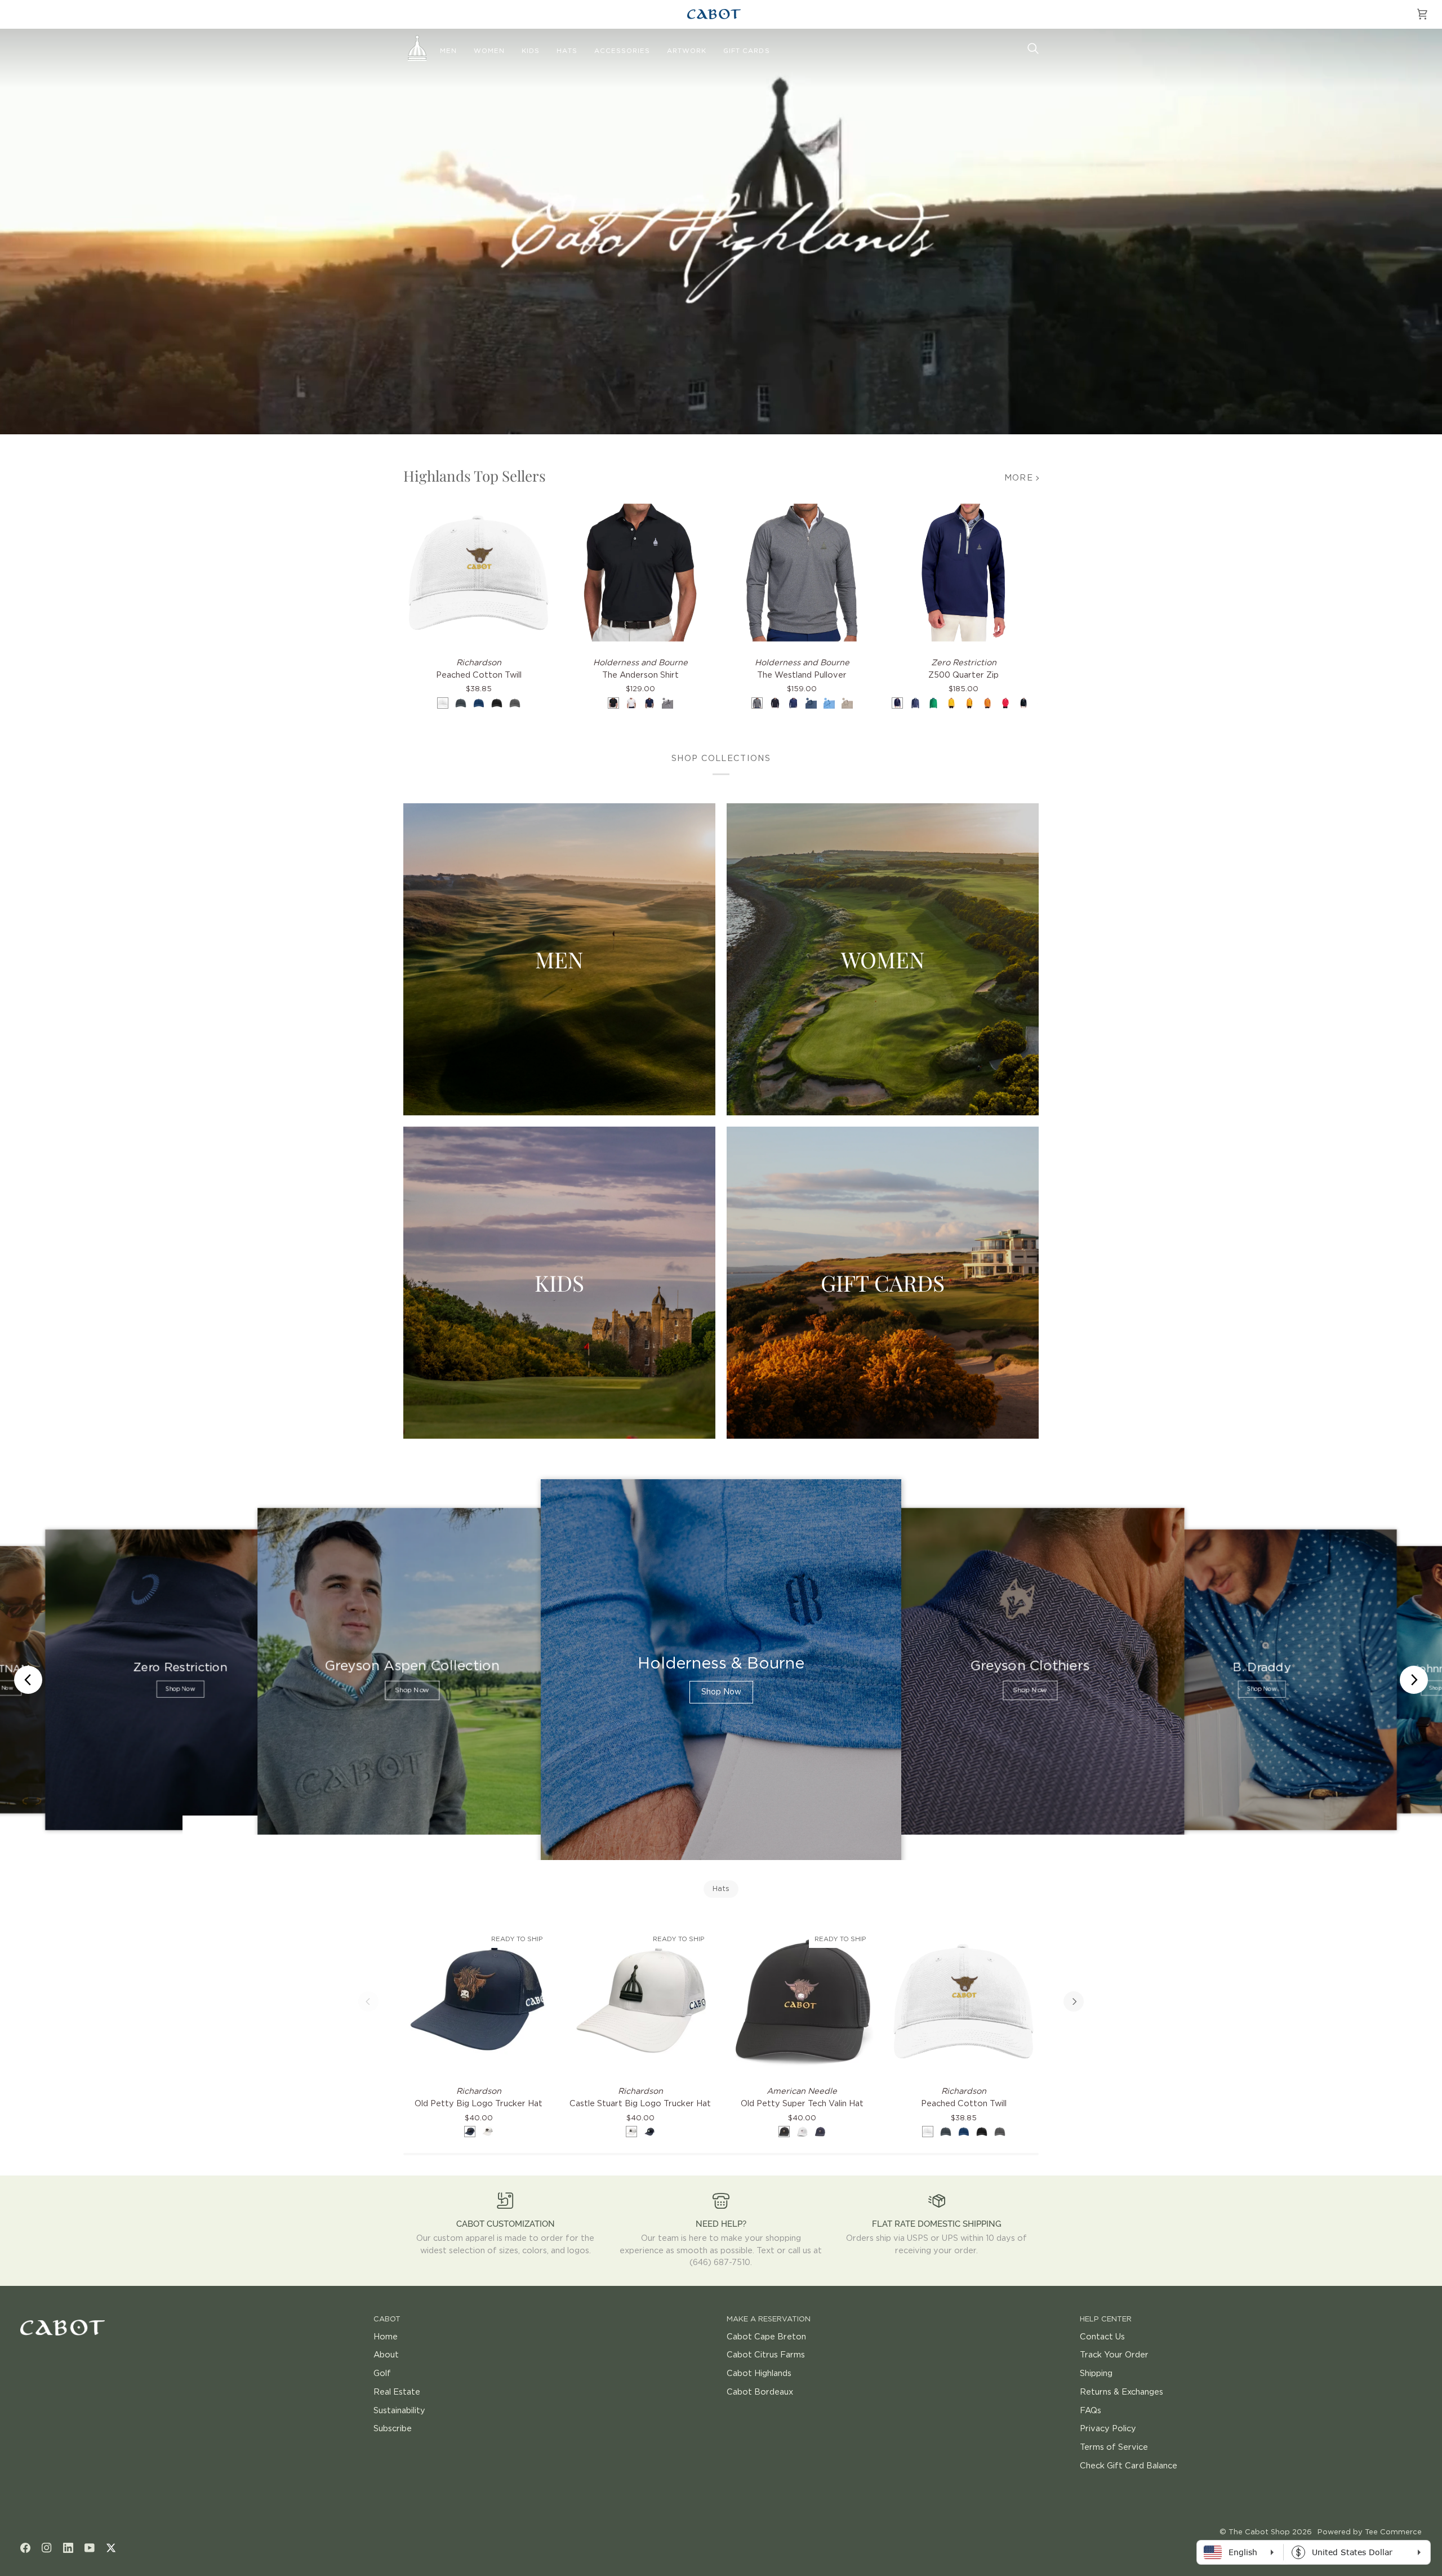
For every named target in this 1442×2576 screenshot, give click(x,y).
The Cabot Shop (1259, 2532)
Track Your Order (1114, 2355)
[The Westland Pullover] (802, 573)
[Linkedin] (68, 2548)
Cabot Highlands (759, 2373)
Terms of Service (1114, 2447)
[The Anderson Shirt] (640, 573)
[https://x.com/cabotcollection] (111, 2548)
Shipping (1096, 2373)
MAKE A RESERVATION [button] (769, 2319)
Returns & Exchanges (1121, 2392)
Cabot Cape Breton (766, 2337)
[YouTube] (90, 2548)
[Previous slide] (28, 1680)
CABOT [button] (387, 2319)
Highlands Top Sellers (475, 476)
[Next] (1074, 2001)
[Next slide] (1414, 1680)
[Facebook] (25, 2548)
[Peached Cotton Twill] (479, 573)
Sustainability (399, 2411)
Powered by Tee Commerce (1370, 2532)
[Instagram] (47, 2548)
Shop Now (180, 1689)
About (386, 2355)
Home (386, 2337)
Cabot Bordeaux (760, 2392)
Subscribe (393, 2429)
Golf (382, 2373)
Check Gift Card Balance (1129, 2466)
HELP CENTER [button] (1106, 2319)
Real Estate (397, 2392)
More (1019, 478)
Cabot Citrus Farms (766, 2355)
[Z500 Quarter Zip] (963, 573)
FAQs (1091, 2411)
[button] (448, 51)
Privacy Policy (1108, 2429)
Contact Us (1102, 2337)
